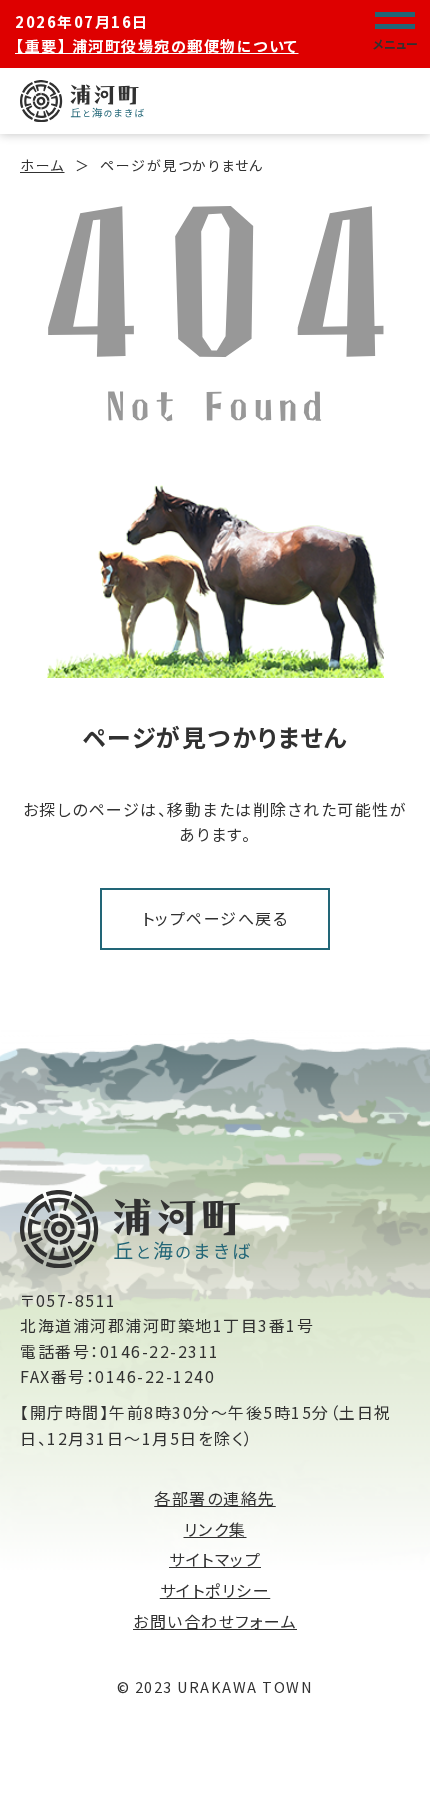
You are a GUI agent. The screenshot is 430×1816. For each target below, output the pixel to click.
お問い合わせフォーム (215, 1621)
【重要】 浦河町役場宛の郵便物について (157, 45)
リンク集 (215, 1529)
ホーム (42, 165)
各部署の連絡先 (215, 1498)
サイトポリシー (215, 1590)
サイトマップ (215, 1559)
